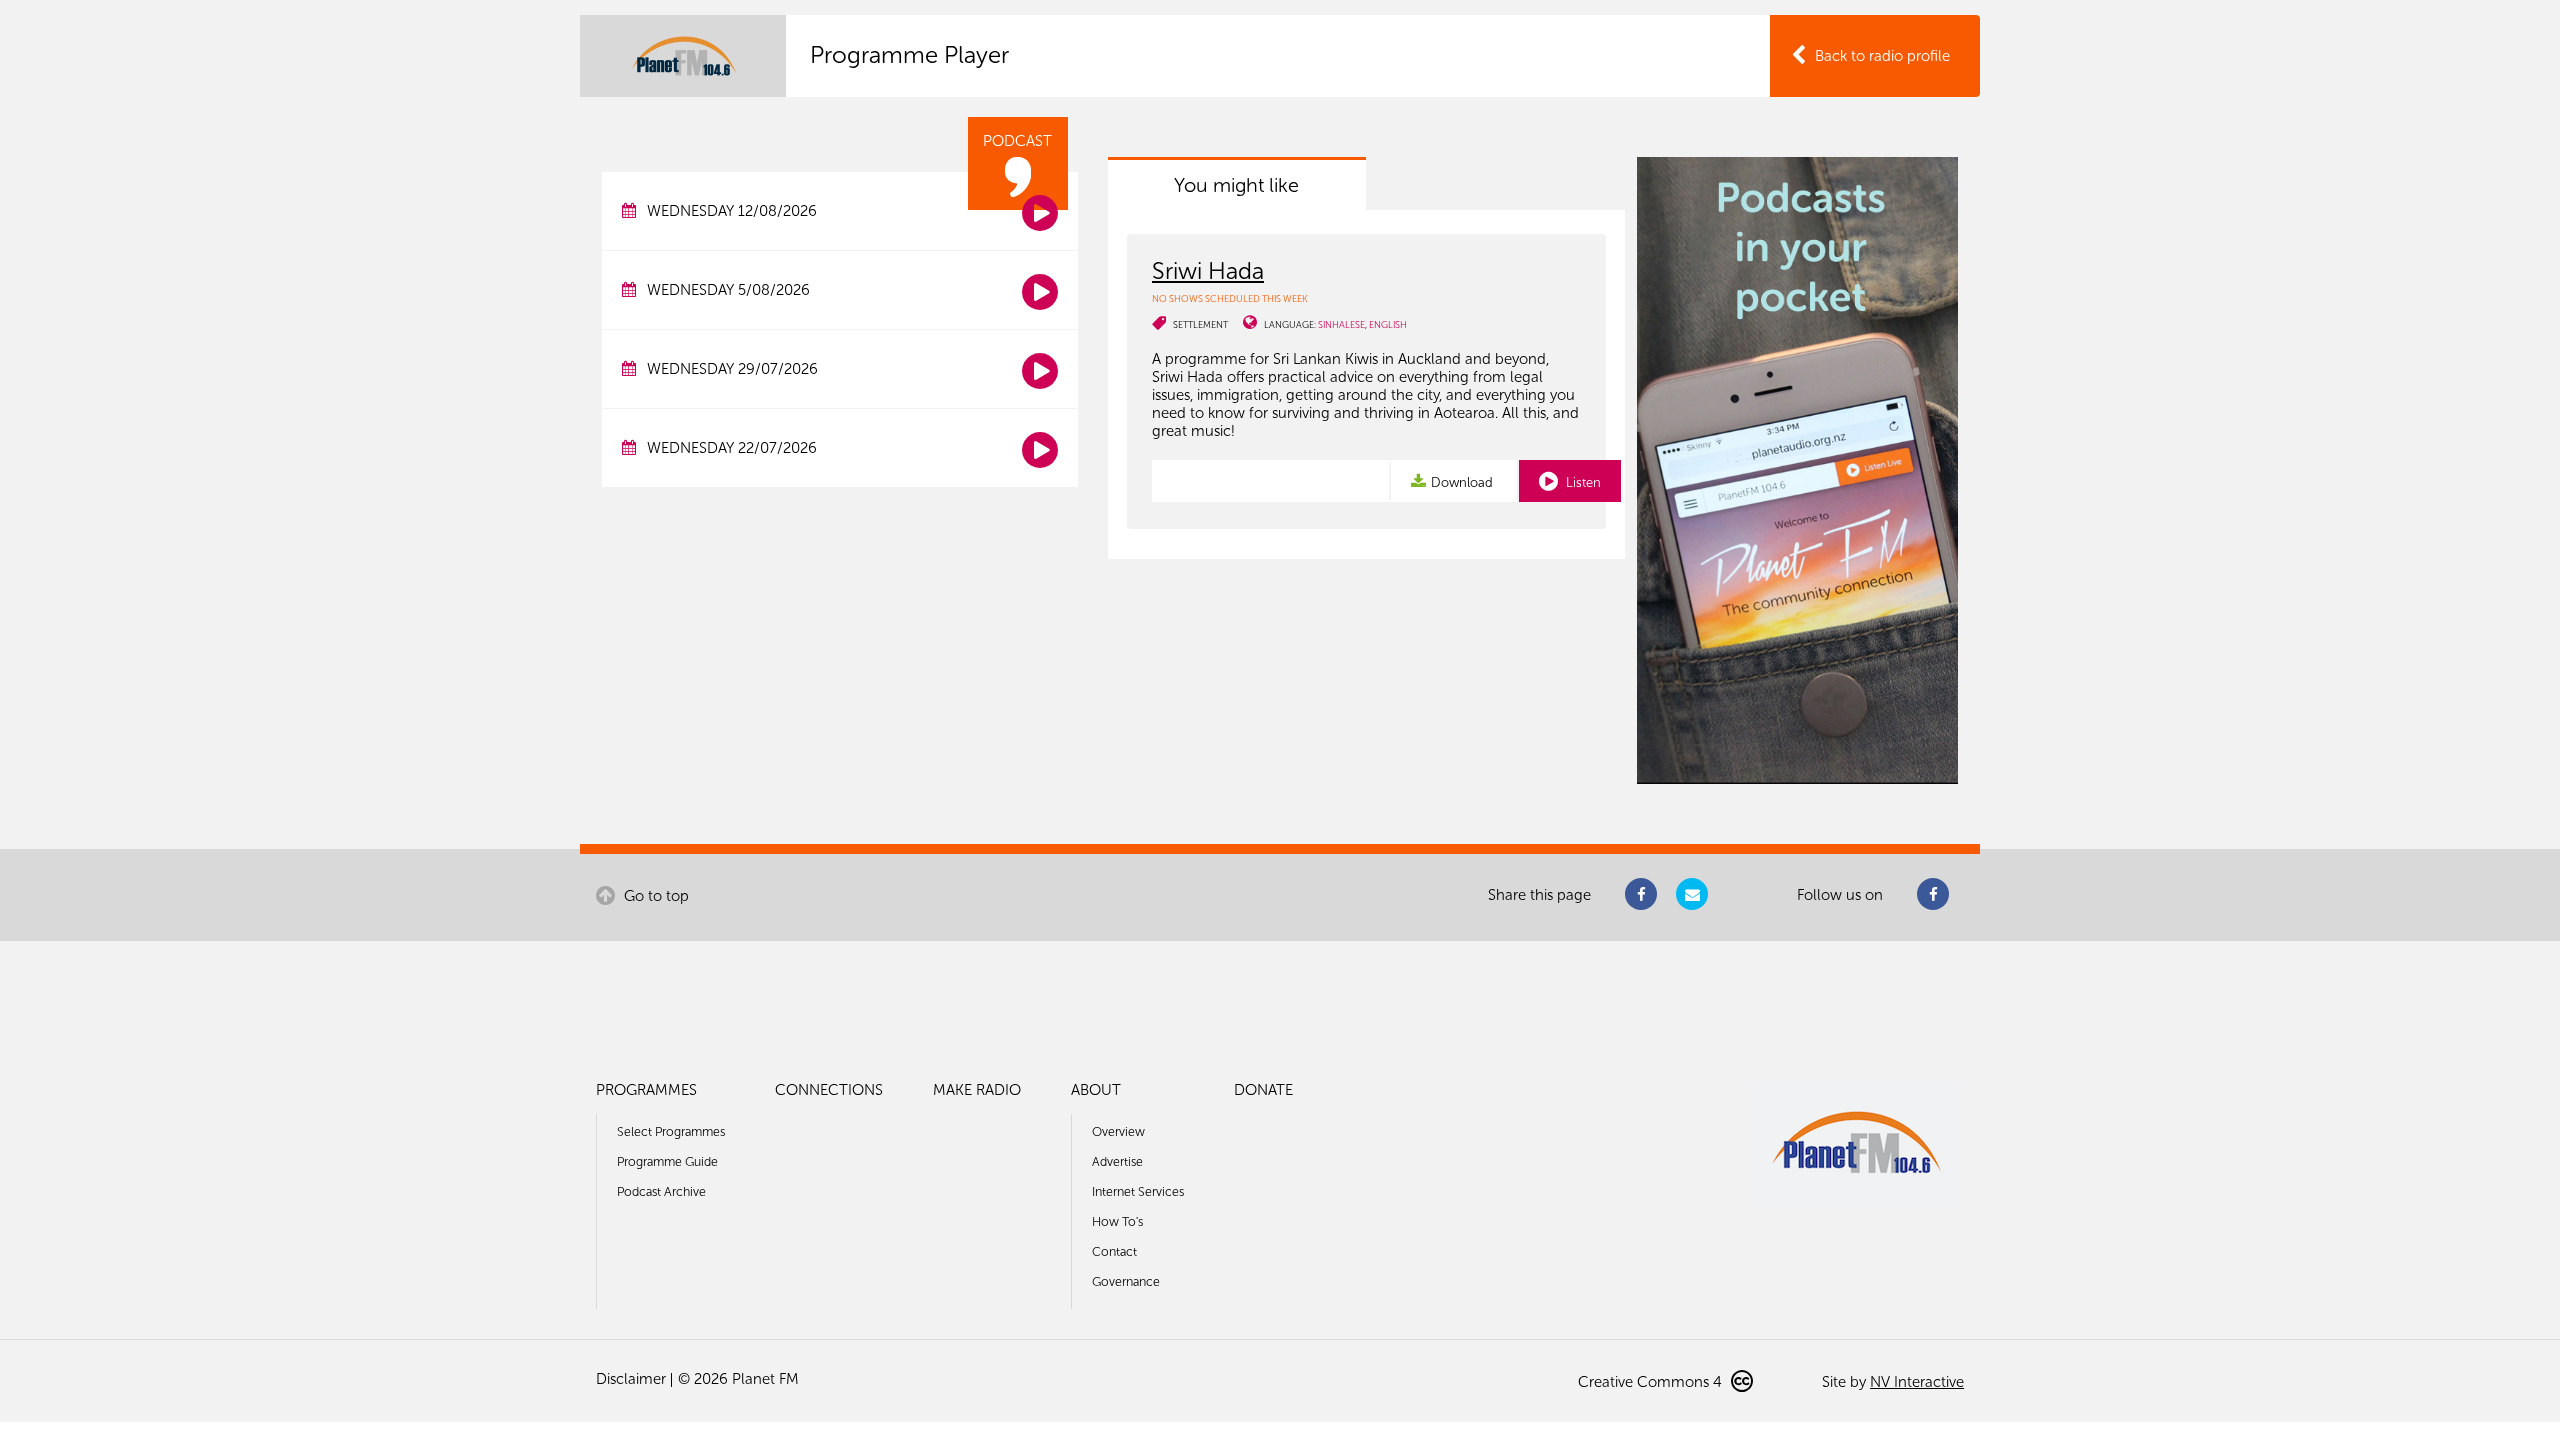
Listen (1582, 482)
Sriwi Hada (1208, 270)
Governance (1126, 1281)
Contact (1114, 1251)
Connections (829, 1090)
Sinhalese (1341, 324)
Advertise (1117, 1161)
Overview (1118, 1131)
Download (1462, 482)
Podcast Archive (661, 1191)
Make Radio (977, 1090)
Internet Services (1138, 1191)
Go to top (654, 896)
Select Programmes (671, 1131)
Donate (1263, 1090)
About (1096, 1090)
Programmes (646, 1090)
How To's (1117, 1221)
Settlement (1200, 324)
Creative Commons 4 (1652, 1382)
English (1388, 324)
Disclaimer (631, 1379)
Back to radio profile (1882, 56)
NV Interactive (1917, 1382)
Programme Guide (667, 1161)
